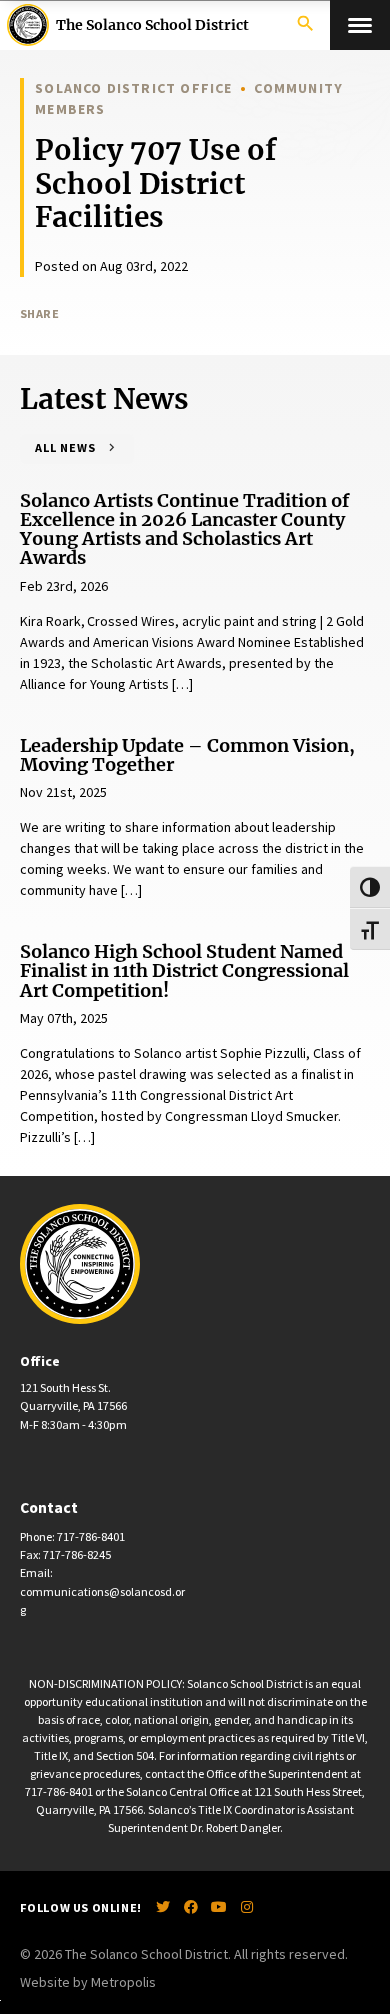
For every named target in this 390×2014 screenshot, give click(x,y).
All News (65, 447)
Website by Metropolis (88, 1982)
